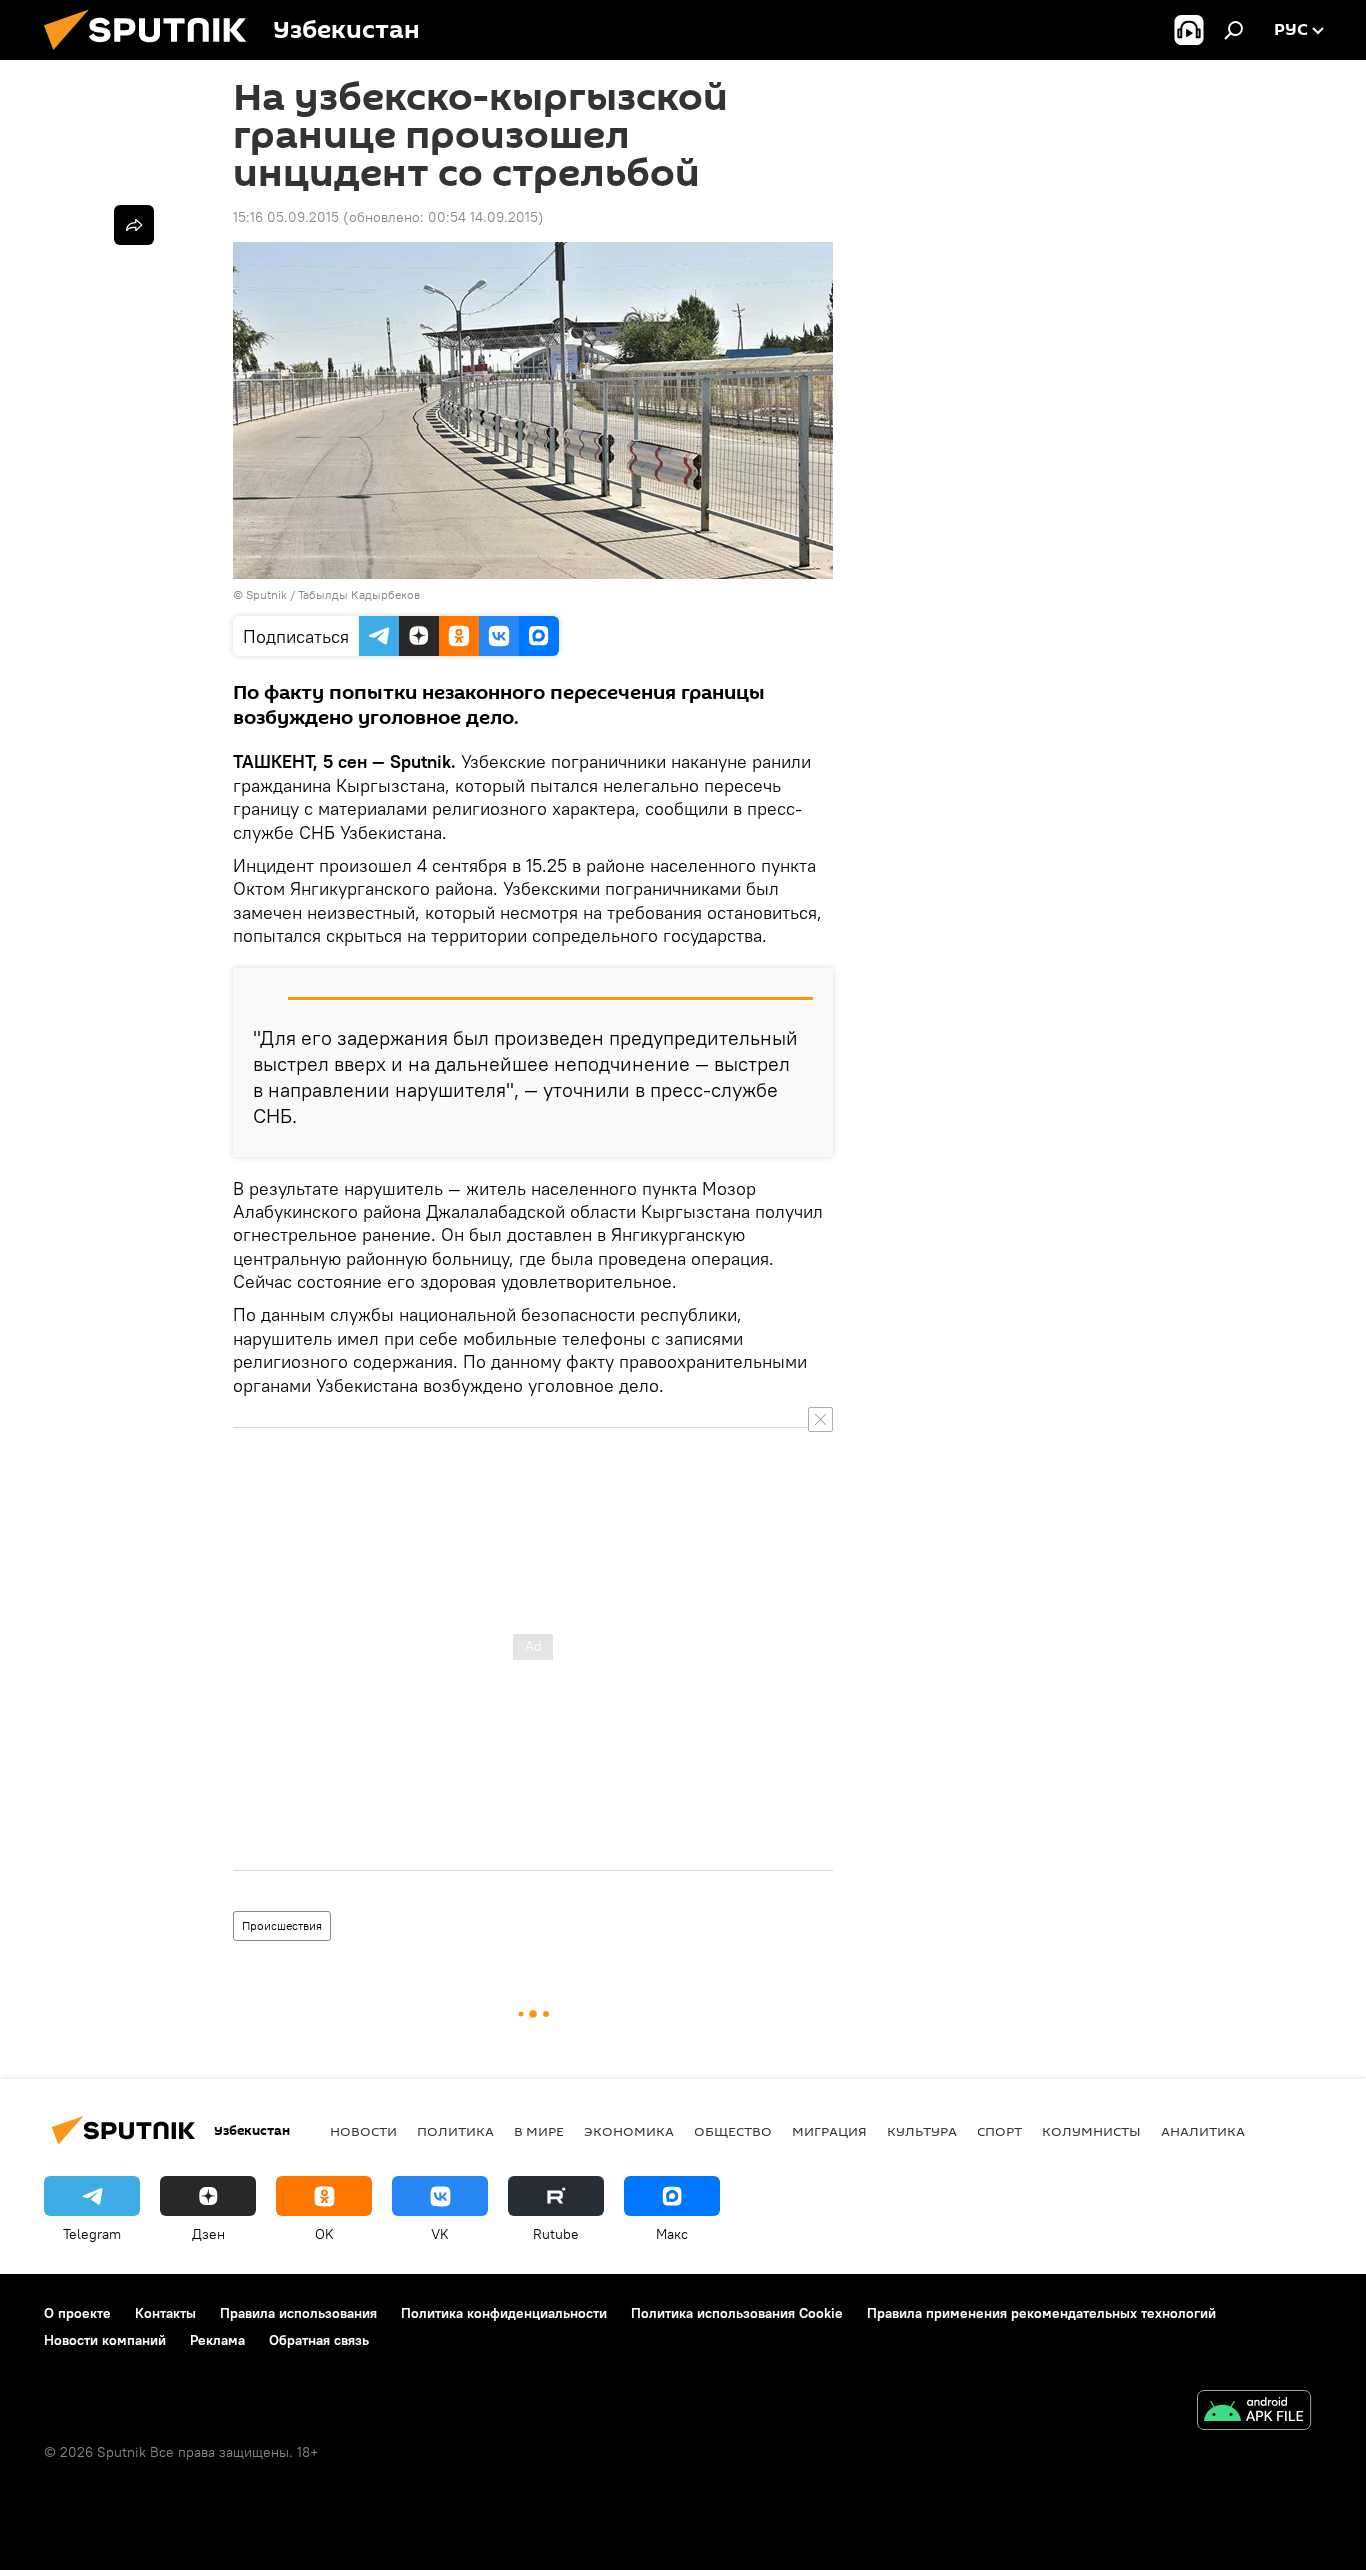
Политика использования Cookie (737, 2313)
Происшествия (282, 1925)
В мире (539, 2131)
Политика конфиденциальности (504, 2313)
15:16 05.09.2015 (286, 217)
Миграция (829, 2131)
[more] (134, 225)
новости (363, 2131)
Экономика (629, 2131)
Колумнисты (1091, 2131)
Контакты (165, 2313)
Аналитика (1203, 2131)
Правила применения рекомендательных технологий (1041, 2313)
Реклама (217, 2340)
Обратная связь (319, 2340)
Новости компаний (105, 2340)
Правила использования (298, 2313)
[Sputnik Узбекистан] (153, 55)
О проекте (77, 2313)
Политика (455, 2131)
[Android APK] (1254, 2412)
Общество (733, 2131)
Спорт (999, 2131)
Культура (922, 2131)
